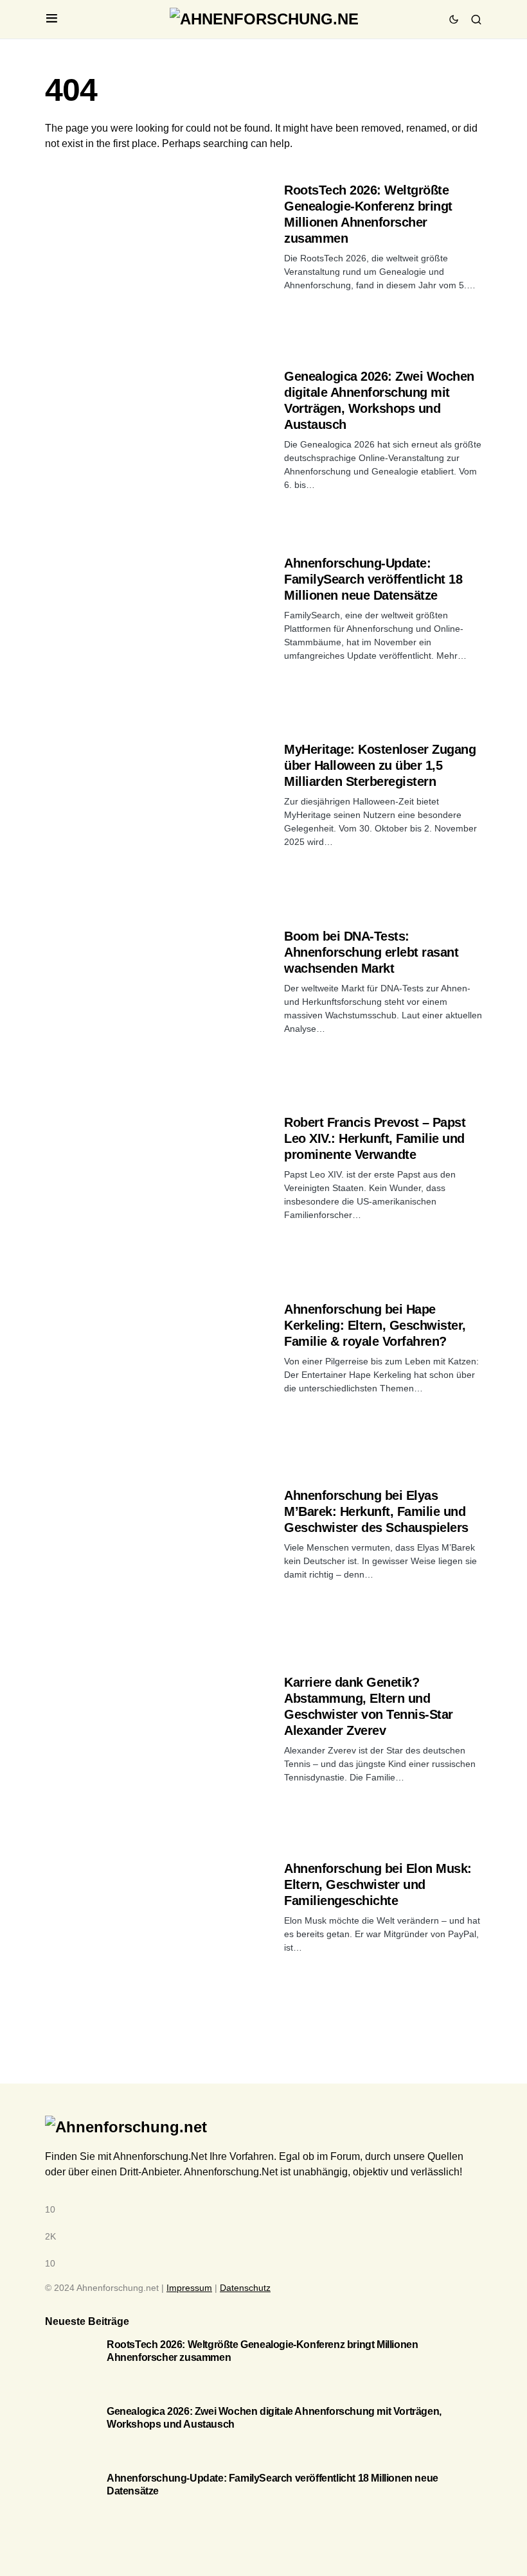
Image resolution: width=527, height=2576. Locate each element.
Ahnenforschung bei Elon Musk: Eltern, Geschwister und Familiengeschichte (378, 1884)
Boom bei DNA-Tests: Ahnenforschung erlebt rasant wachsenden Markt (371, 952)
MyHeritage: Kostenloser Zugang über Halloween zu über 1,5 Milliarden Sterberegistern (380, 765)
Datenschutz (245, 2288)
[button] (52, 19)
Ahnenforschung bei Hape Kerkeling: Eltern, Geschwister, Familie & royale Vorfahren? (375, 1325)
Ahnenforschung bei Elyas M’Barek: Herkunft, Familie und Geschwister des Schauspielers (376, 1511)
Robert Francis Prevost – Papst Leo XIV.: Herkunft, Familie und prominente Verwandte (375, 1138)
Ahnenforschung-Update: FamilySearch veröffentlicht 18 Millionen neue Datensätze (373, 579)
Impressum (189, 2288)
